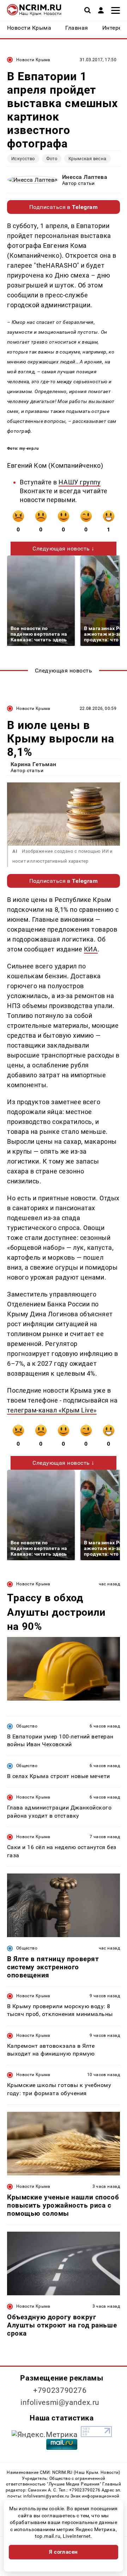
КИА (91, 949)
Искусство (23, 159)
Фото (52, 159)
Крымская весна (87, 159)
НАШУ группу (80, 482)
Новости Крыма (33, 60)
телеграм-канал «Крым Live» (52, 1410)
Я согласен (64, 2552)
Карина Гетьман (34, 764)
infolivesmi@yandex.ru (60, 2402)
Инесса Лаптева (85, 177)
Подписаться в (64, 207)
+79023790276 (60, 2390)
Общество (27, 1726)
